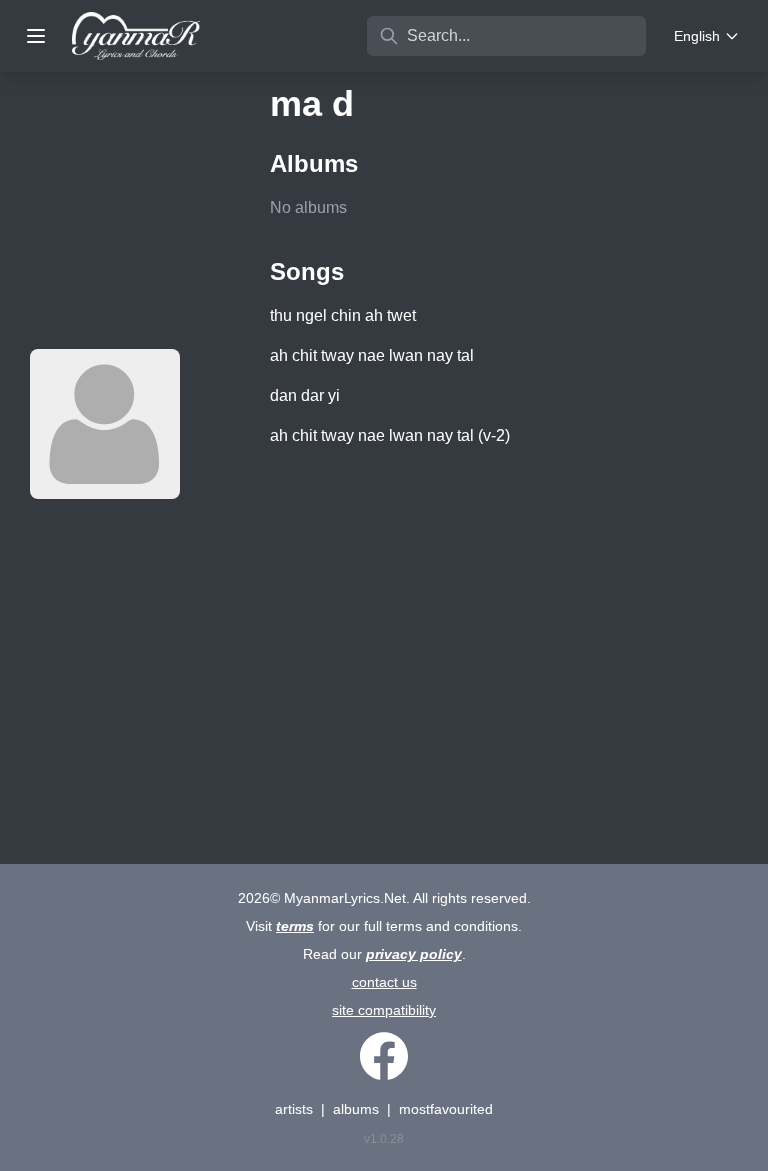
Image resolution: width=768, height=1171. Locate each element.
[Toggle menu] (36, 36)
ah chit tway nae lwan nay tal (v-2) (390, 435)
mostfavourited (446, 1109)
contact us (384, 982)
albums (356, 1109)
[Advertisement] (509, 624)
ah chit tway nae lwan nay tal (372, 355)
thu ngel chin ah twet (343, 315)
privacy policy (414, 954)
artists (294, 1109)
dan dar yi (305, 395)
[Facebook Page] (384, 1056)
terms (295, 926)
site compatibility (384, 1010)
